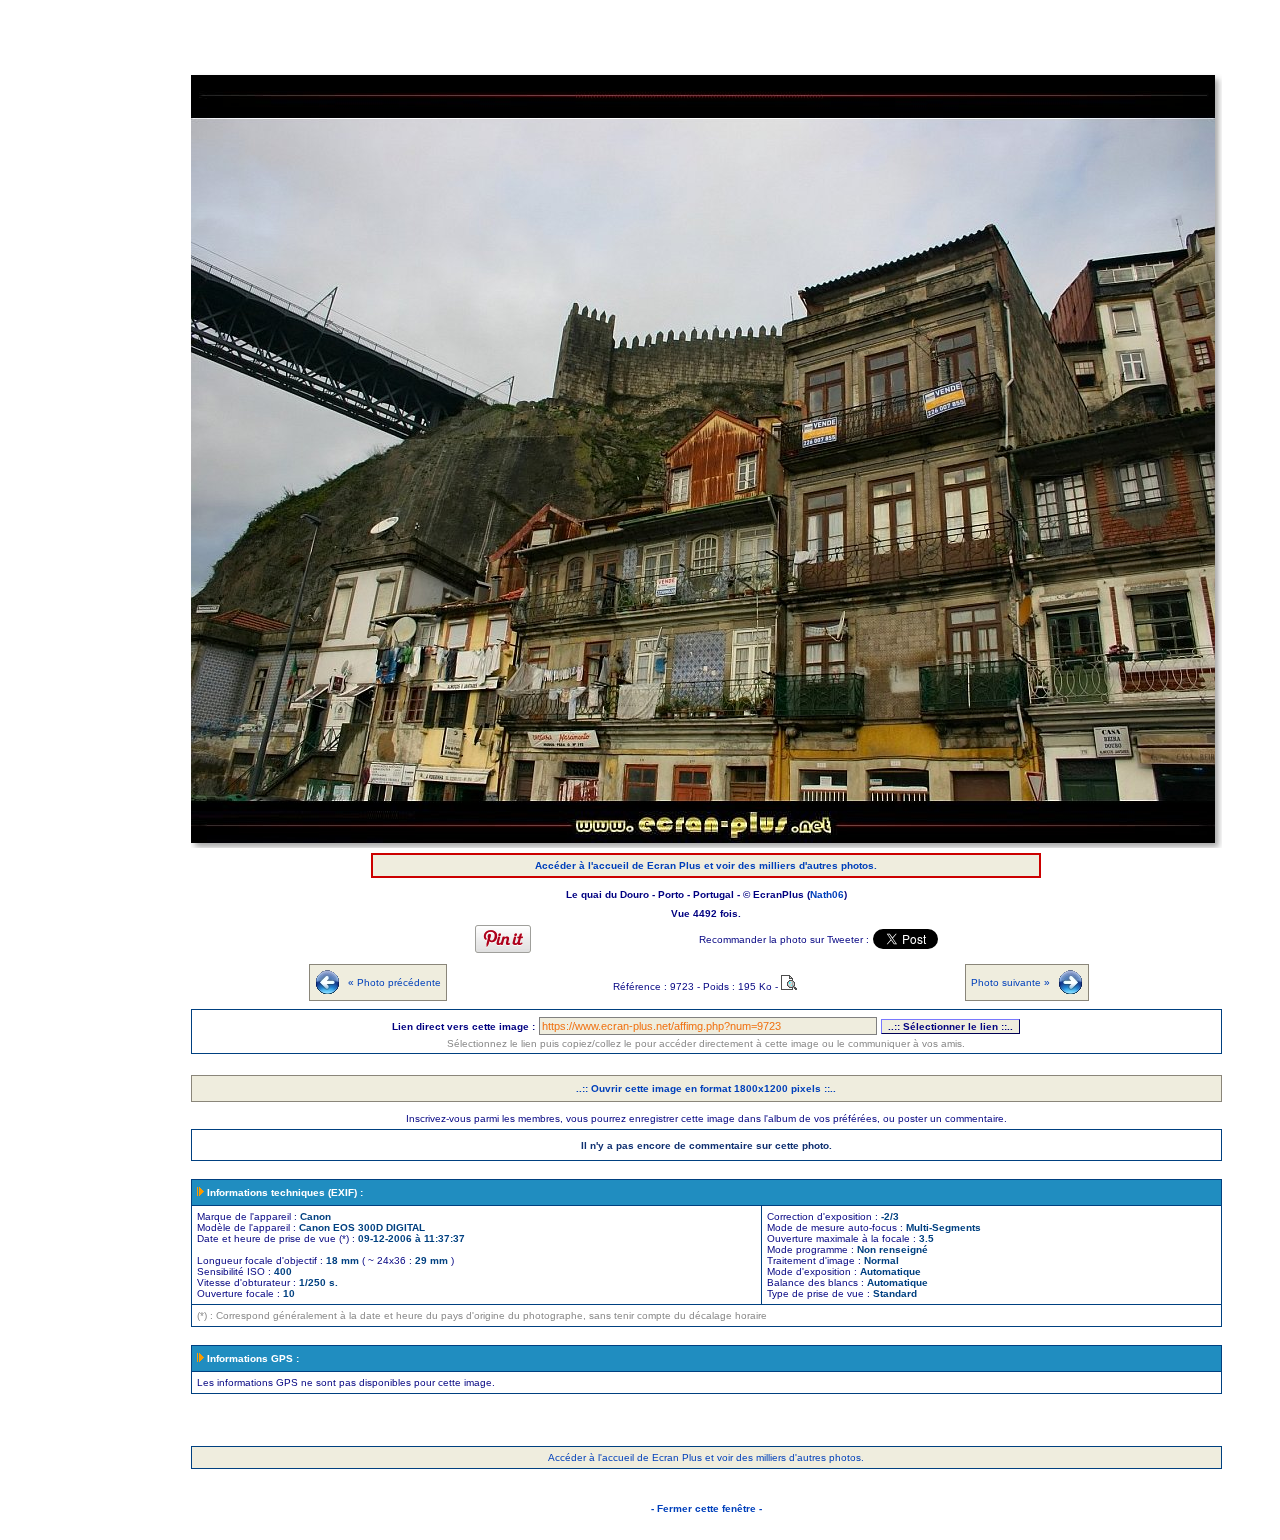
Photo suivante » (1010, 982)
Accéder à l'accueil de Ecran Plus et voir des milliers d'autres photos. (706, 865)
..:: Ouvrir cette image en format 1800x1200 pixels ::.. (706, 1088)
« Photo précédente (394, 982)
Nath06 (827, 894)
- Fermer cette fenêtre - (706, 1508)
